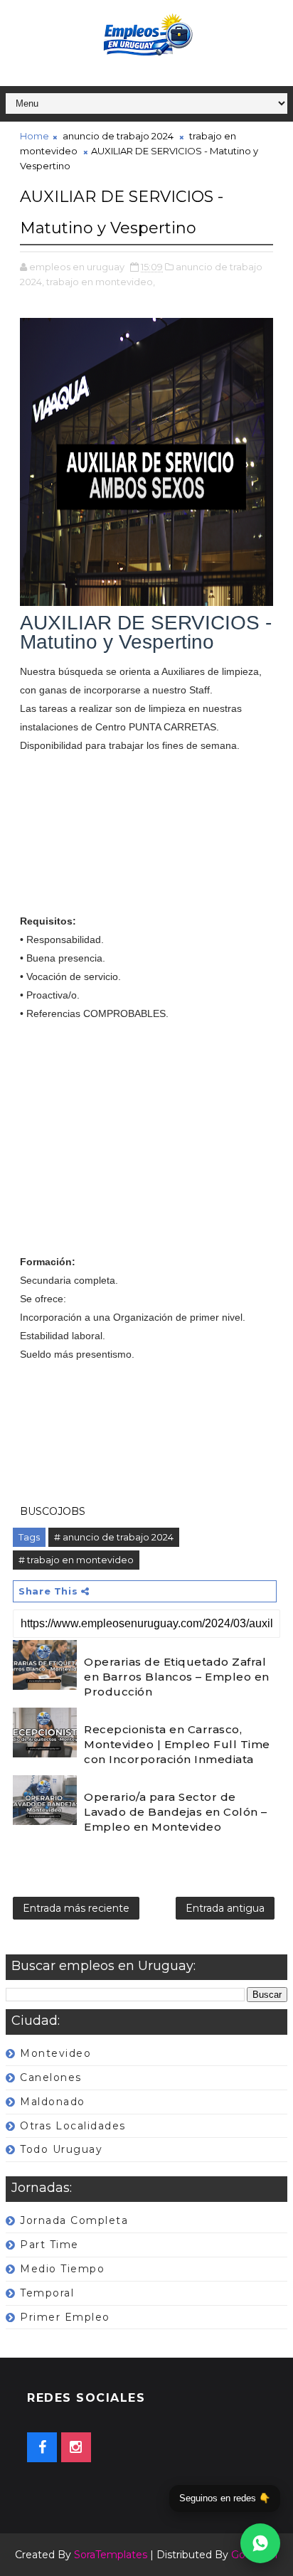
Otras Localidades (73, 2126)
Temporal (47, 2293)
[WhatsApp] (260, 2543)
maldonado (53, 2102)
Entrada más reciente (76, 1908)
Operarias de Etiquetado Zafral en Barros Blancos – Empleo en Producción (177, 1677)
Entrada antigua (225, 1908)
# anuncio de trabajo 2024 (114, 1537)
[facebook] (42, 2447)
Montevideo (55, 2053)
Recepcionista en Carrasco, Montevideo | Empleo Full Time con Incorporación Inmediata (177, 1744)
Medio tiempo (62, 2269)
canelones (51, 2077)
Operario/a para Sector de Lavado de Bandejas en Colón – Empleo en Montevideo (176, 1812)
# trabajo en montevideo (76, 1560)
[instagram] (76, 2447)
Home (34, 136)
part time (49, 2245)
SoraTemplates (111, 2555)
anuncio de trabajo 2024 (118, 136)
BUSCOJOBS (53, 1511)
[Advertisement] (146, 842)
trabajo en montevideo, (101, 282)
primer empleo (65, 2317)
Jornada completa (74, 2220)
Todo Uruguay (61, 2149)
